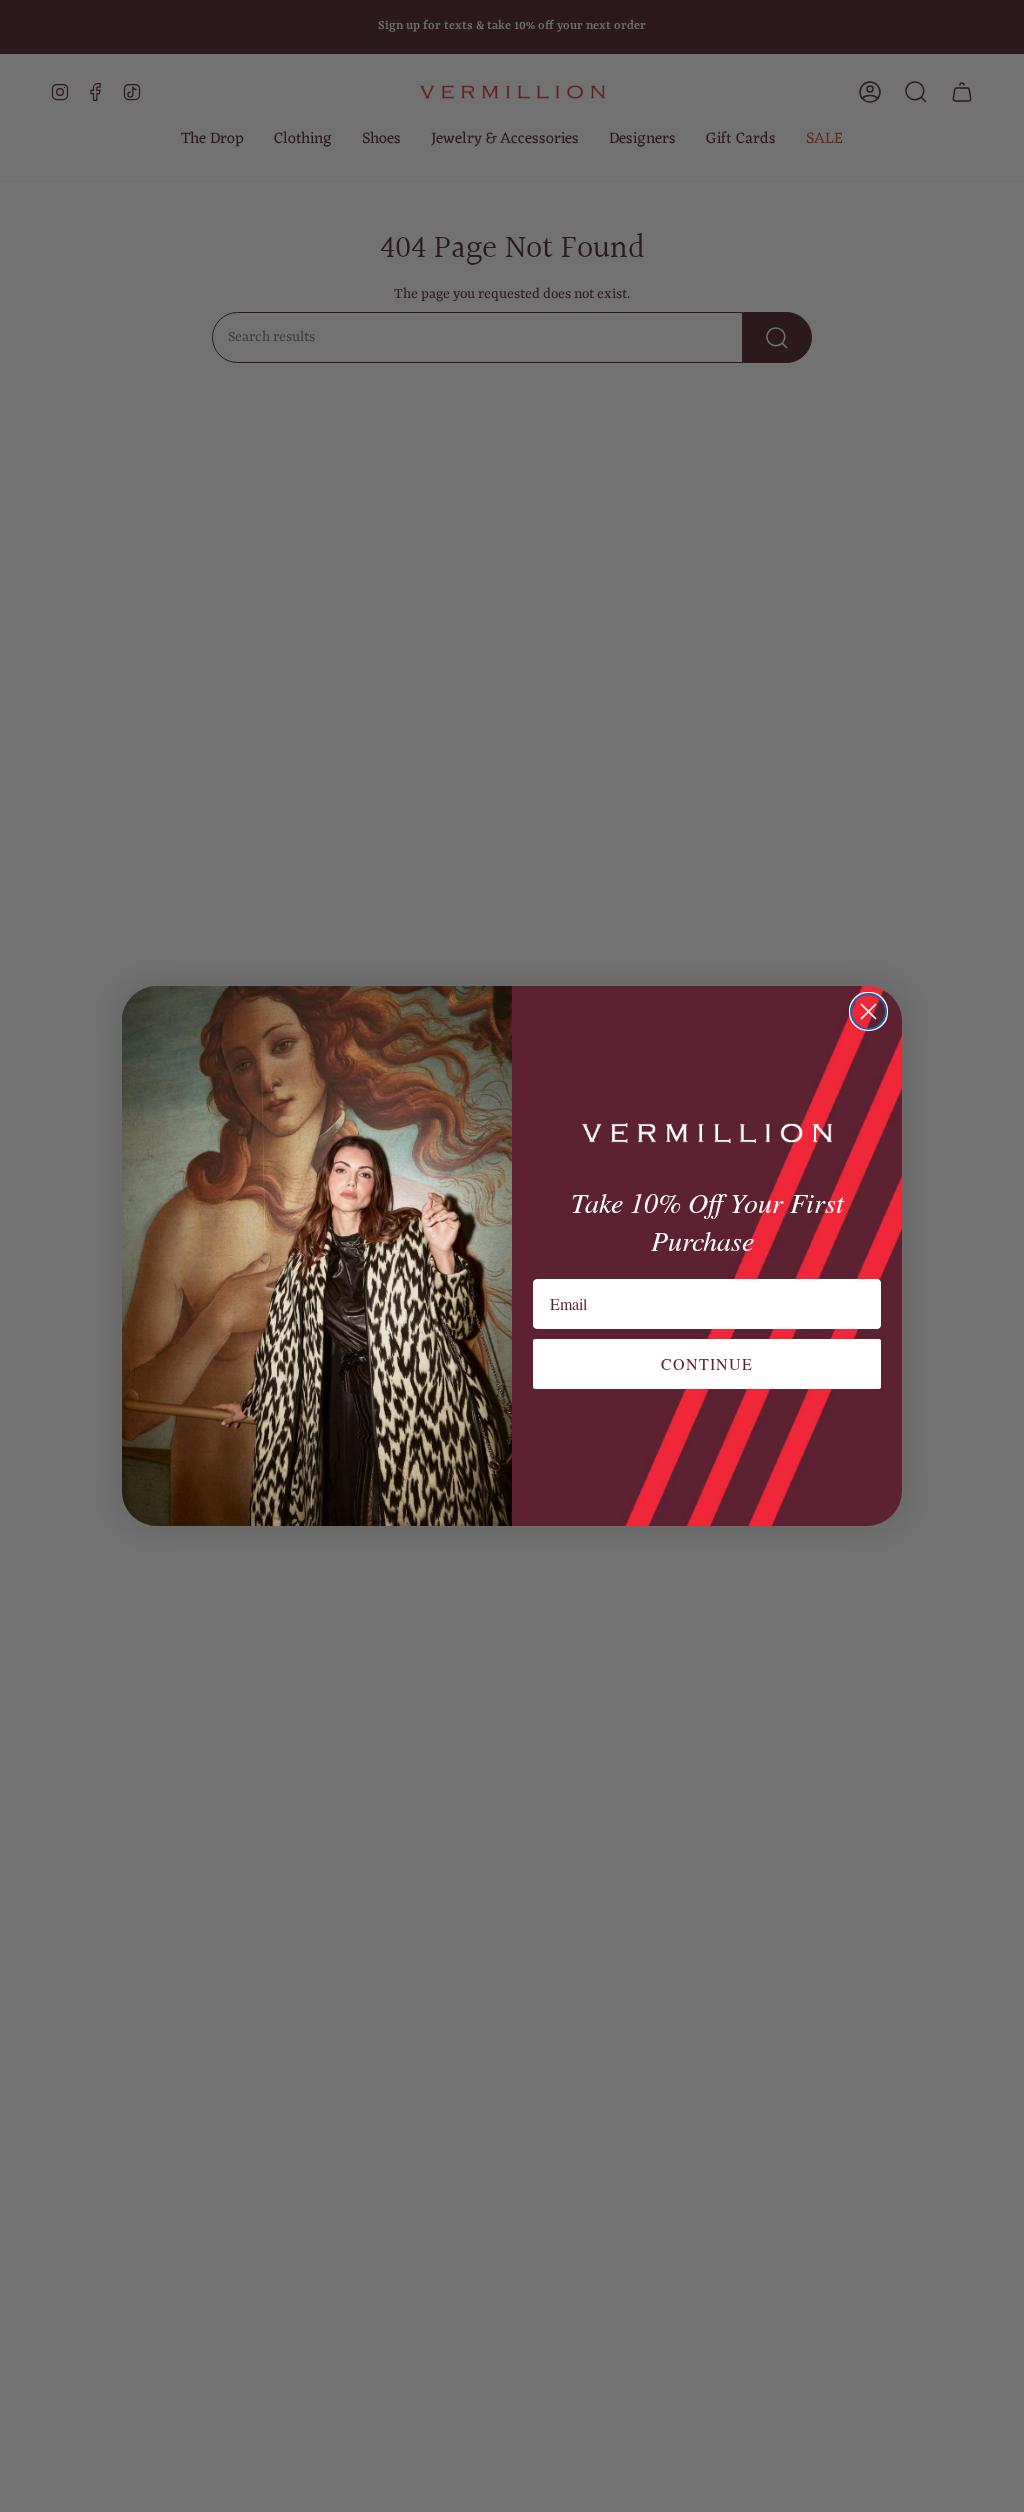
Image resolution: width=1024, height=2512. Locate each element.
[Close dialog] (868, 1011)
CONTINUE (707, 1363)
